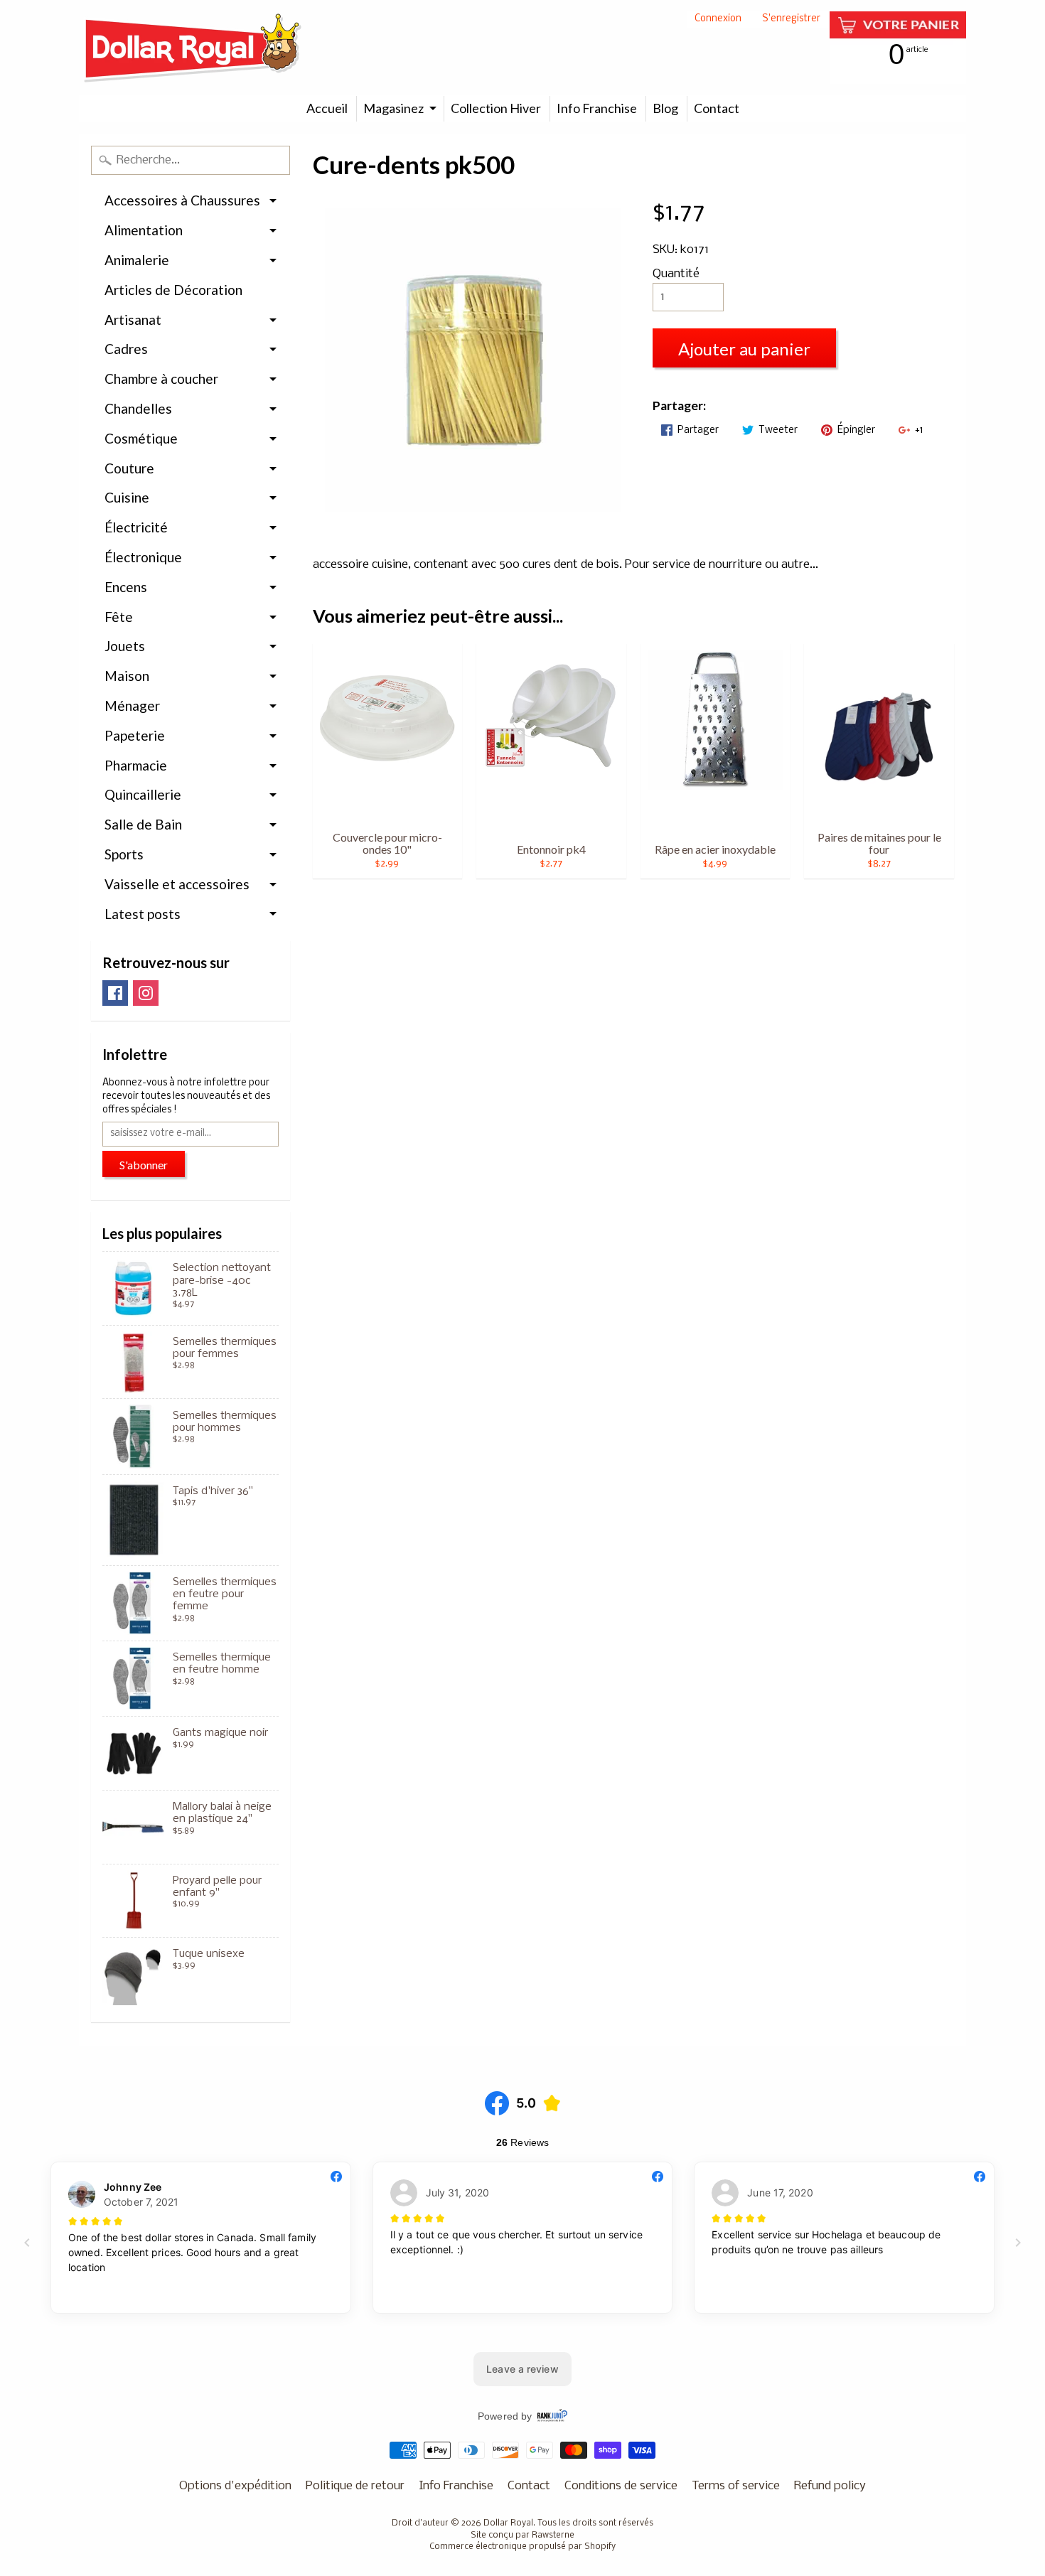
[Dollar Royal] (193, 48)
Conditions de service (621, 2486)
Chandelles (138, 408)
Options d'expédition (235, 2486)
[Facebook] (115, 993)
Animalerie (137, 260)
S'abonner (144, 1165)
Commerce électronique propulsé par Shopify (522, 2547)
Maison (127, 676)
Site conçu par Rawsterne (522, 2535)
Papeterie (135, 735)
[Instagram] (146, 993)
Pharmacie (136, 765)
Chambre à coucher (161, 379)
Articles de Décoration (173, 290)
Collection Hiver (496, 108)
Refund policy (830, 2486)
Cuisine (127, 497)
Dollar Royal (508, 2523)
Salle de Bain (143, 824)
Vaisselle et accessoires (177, 884)
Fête (119, 617)
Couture (129, 468)
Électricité (136, 527)
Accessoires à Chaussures (182, 200)
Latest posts (143, 914)
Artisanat (133, 320)
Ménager (132, 705)
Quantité (676, 274)
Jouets (125, 646)
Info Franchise (597, 108)
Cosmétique (141, 438)
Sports (124, 854)
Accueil (327, 108)
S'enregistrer (791, 20)
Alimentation (144, 230)
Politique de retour (355, 2486)
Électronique (143, 557)
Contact (717, 108)
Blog (665, 108)
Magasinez (393, 108)
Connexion (718, 20)
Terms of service (736, 2486)
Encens (126, 587)
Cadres (126, 349)
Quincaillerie (143, 794)
